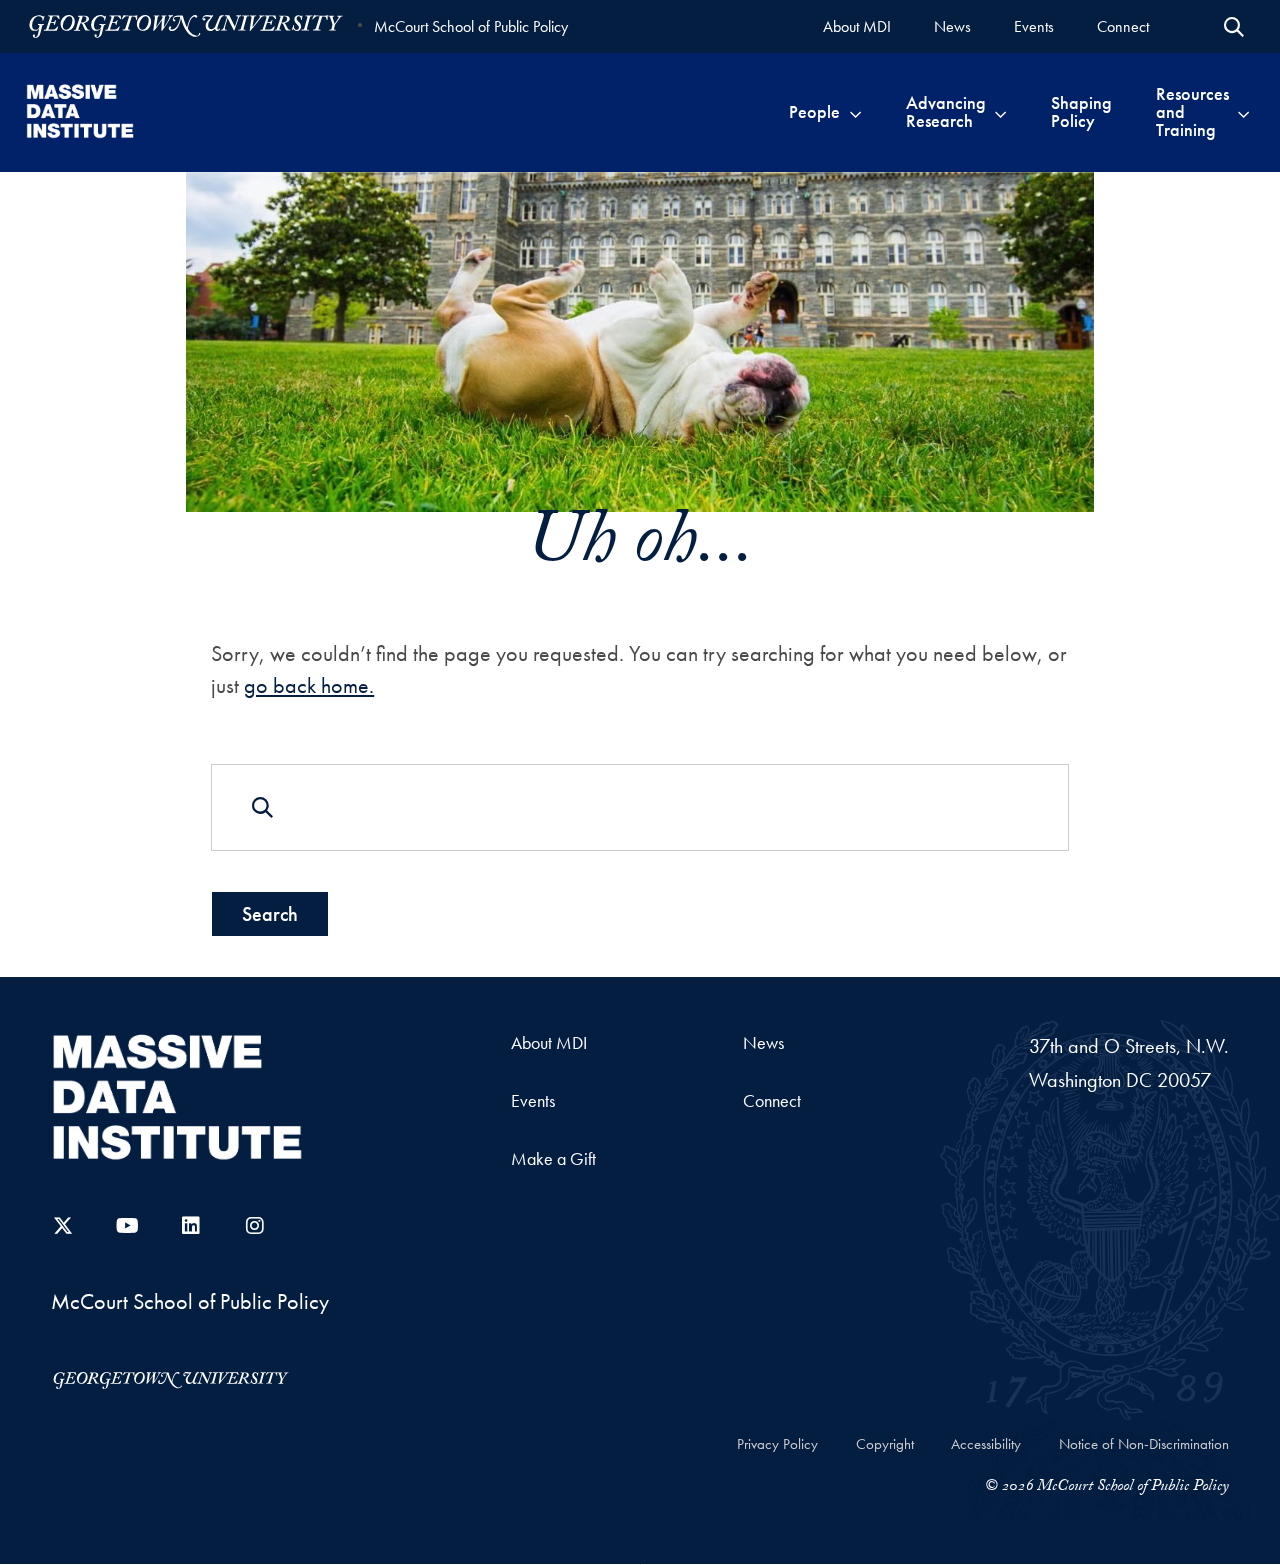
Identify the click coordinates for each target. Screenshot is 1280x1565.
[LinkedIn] (191, 1226)
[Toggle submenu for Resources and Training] (1243, 112)
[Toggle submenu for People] (855, 112)
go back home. (309, 685)
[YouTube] (127, 1226)
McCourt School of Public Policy (471, 26)
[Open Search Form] (1234, 27)
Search (270, 914)
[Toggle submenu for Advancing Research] (1000, 112)
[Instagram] (255, 1226)
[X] (63, 1226)
